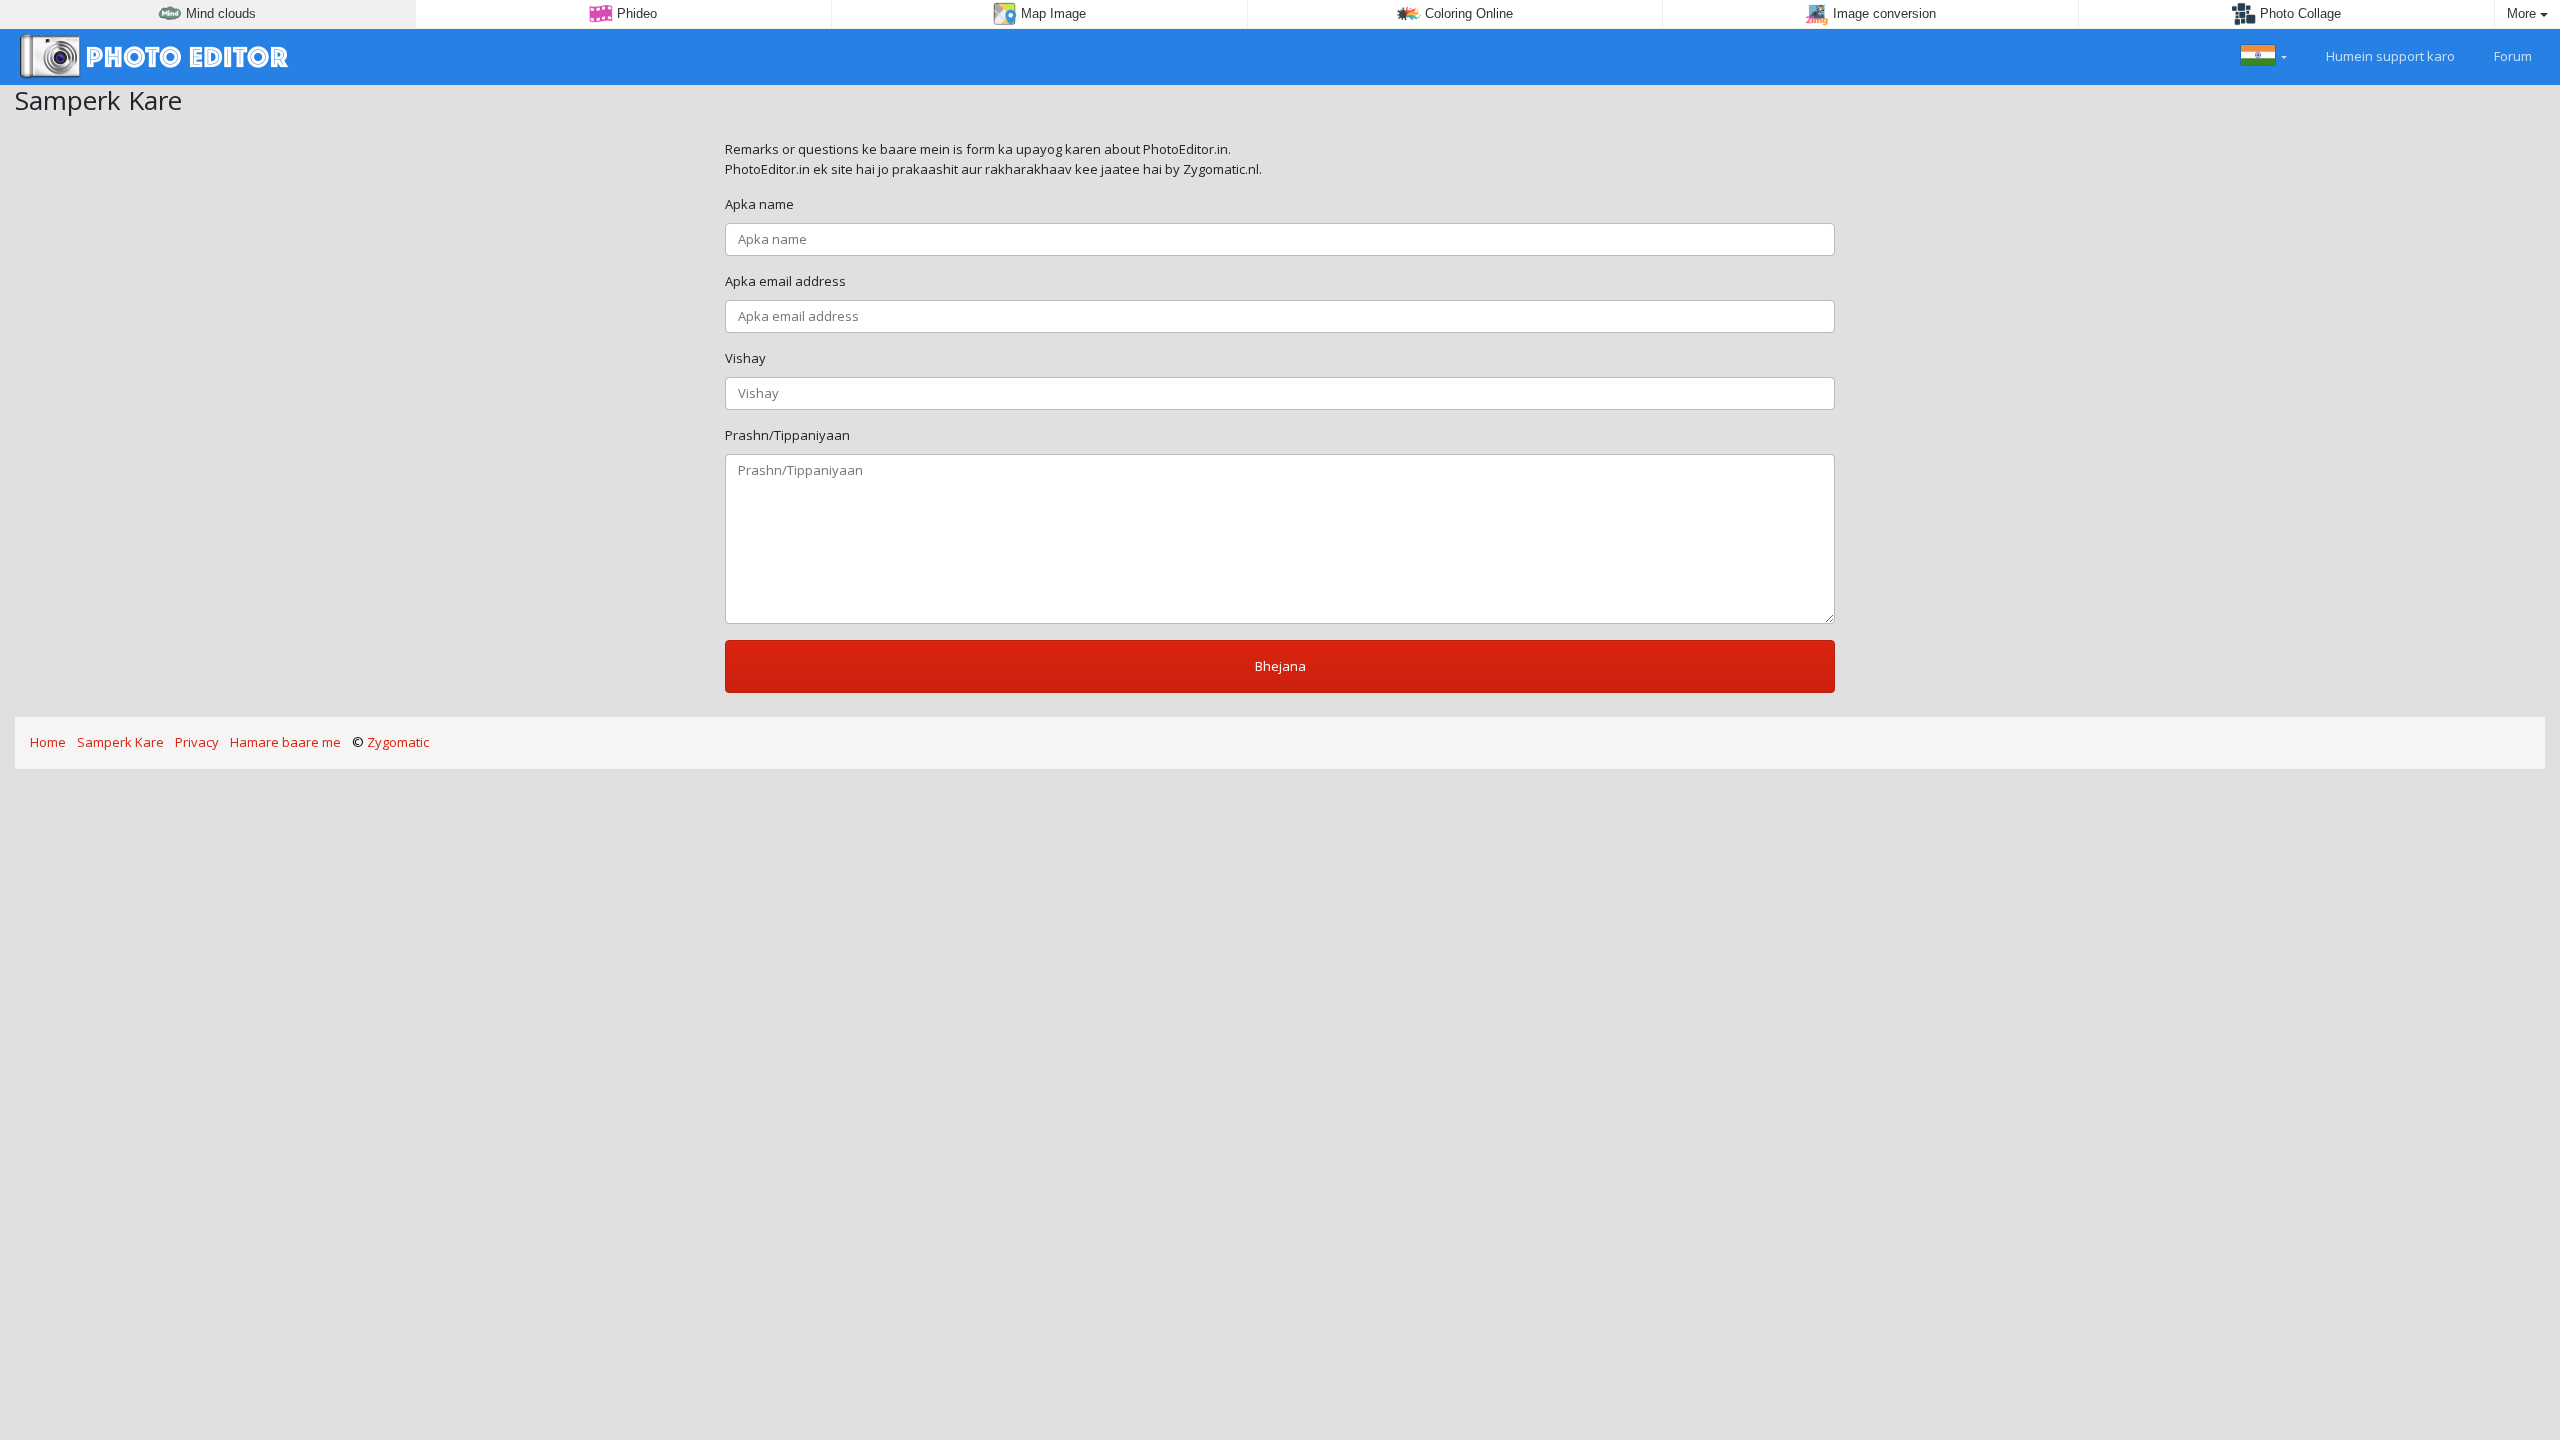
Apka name (759, 204)
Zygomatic (398, 742)
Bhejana (1280, 666)
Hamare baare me (285, 742)
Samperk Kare (120, 742)
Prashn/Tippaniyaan (787, 435)
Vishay (745, 358)
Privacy (197, 742)
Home (48, 742)
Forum (2511, 56)
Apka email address (785, 281)
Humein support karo (2389, 56)
